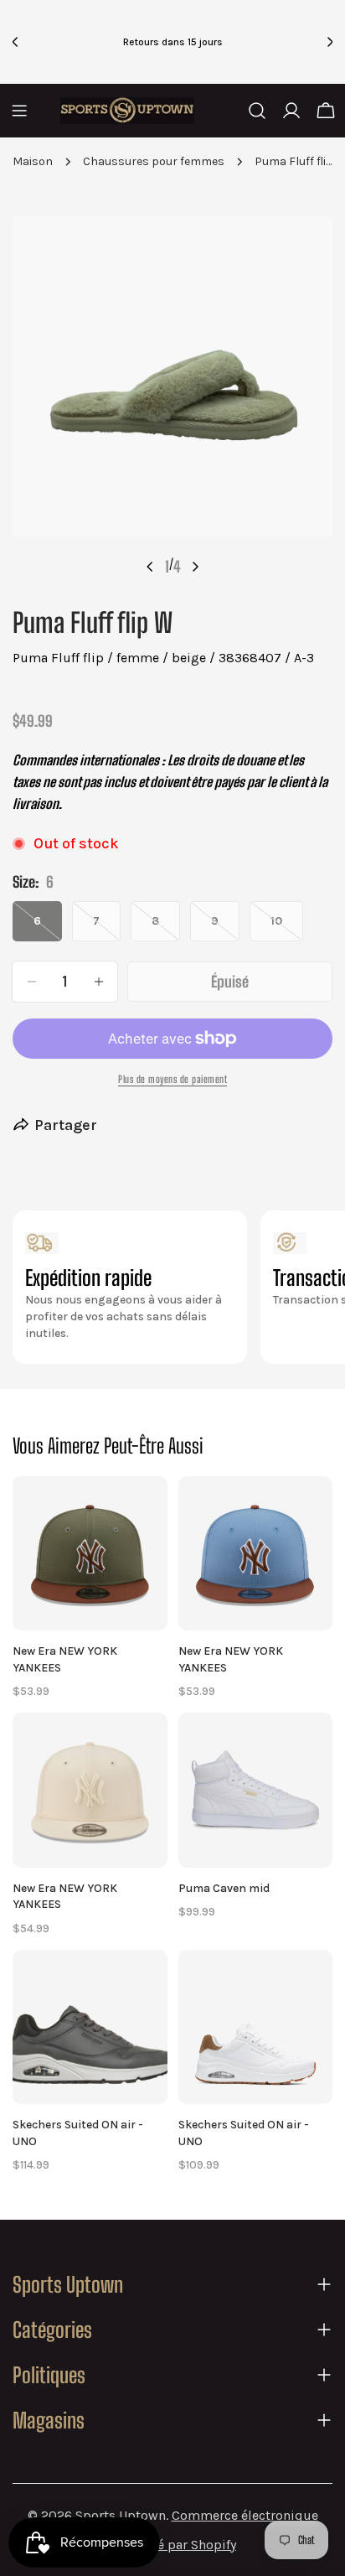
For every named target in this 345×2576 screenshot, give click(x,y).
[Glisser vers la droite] (195, 567)
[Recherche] (257, 111)
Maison (33, 161)
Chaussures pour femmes (154, 161)
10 (287, 928)
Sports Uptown (121, 2515)
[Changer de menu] (19, 111)
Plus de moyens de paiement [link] (172, 1079)
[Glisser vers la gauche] (150, 567)
